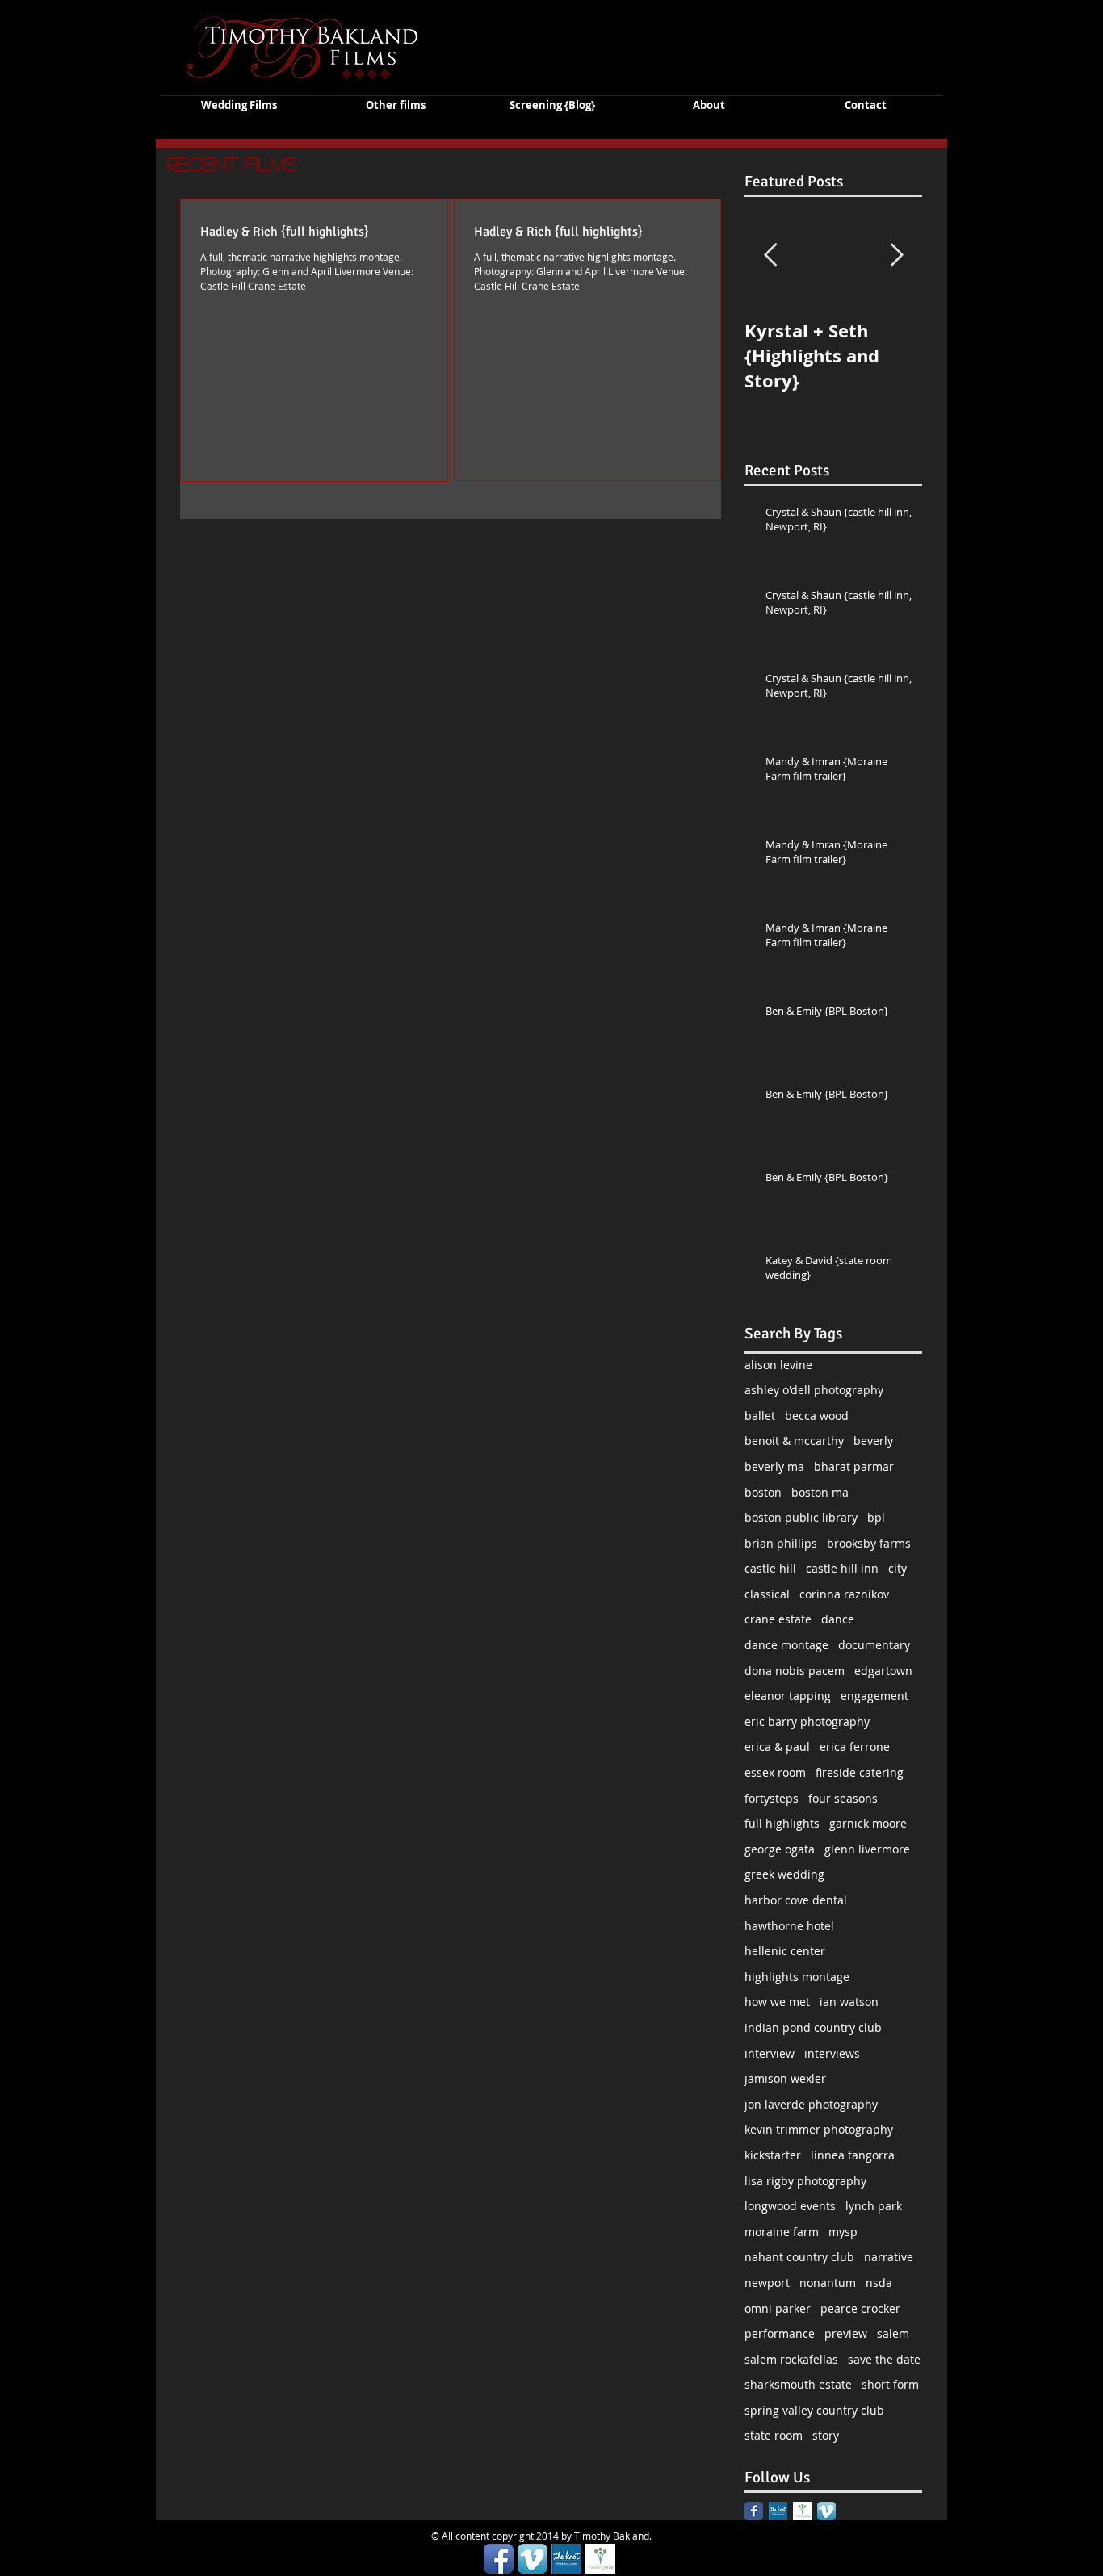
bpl (876, 1517)
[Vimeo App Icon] (826, 2511)
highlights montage (797, 1977)
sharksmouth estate (798, 2384)
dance (838, 1619)
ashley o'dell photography (814, 1390)
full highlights (782, 1823)
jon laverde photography (811, 2104)
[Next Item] (896, 256)
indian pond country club (813, 2027)
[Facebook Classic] (754, 2511)
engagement (874, 1696)
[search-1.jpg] (778, 2511)
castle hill (770, 1568)
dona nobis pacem (795, 1671)
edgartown (883, 1671)
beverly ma (774, 1466)
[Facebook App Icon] (499, 2559)
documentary (874, 1645)
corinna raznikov (844, 1594)
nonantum (828, 2283)
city (897, 1568)
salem (893, 2333)
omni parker (778, 2308)
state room (774, 2435)
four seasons (843, 1798)
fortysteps (772, 1798)
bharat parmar (854, 1466)
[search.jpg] (802, 2511)
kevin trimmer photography (819, 2129)
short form (890, 2384)
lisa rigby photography (805, 2181)
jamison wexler (785, 2078)
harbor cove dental (796, 1900)
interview (770, 2053)
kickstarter (773, 2155)
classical (767, 1594)
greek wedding (784, 1874)
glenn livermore (867, 1849)
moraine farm (782, 2232)
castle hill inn (842, 1568)
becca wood (817, 1416)
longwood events (790, 2206)
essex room (775, 1772)
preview (846, 2333)
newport (767, 2283)
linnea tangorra (853, 2155)
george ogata (780, 1849)
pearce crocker (860, 2308)
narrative (889, 2257)
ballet (760, 1416)
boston (763, 1492)
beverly (873, 1441)
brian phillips (781, 1543)
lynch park (874, 2206)
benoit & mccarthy (794, 1441)
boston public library (801, 1517)
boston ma (820, 1492)
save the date (884, 2359)
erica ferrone (855, 1747)
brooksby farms (869, 1543)
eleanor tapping (788, 1696)
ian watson (849, 2002)
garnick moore (868, 1823)
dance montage (786, 1645)
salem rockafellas (791, 2359)
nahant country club (799, 2257)
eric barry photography (807, 1722)
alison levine (778, 1365)
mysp (843, 2232)
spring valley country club (814, 2410)
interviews (832, 2053)
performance (780, 2333)
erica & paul (777, 1747)
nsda (879, 2283)
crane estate (778, 1619)
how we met (777, 2002)
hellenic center (785, 1951)
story (826, 2435)
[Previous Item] (770, 256)
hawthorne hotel (789, 1926)
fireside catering (860, 1772)
